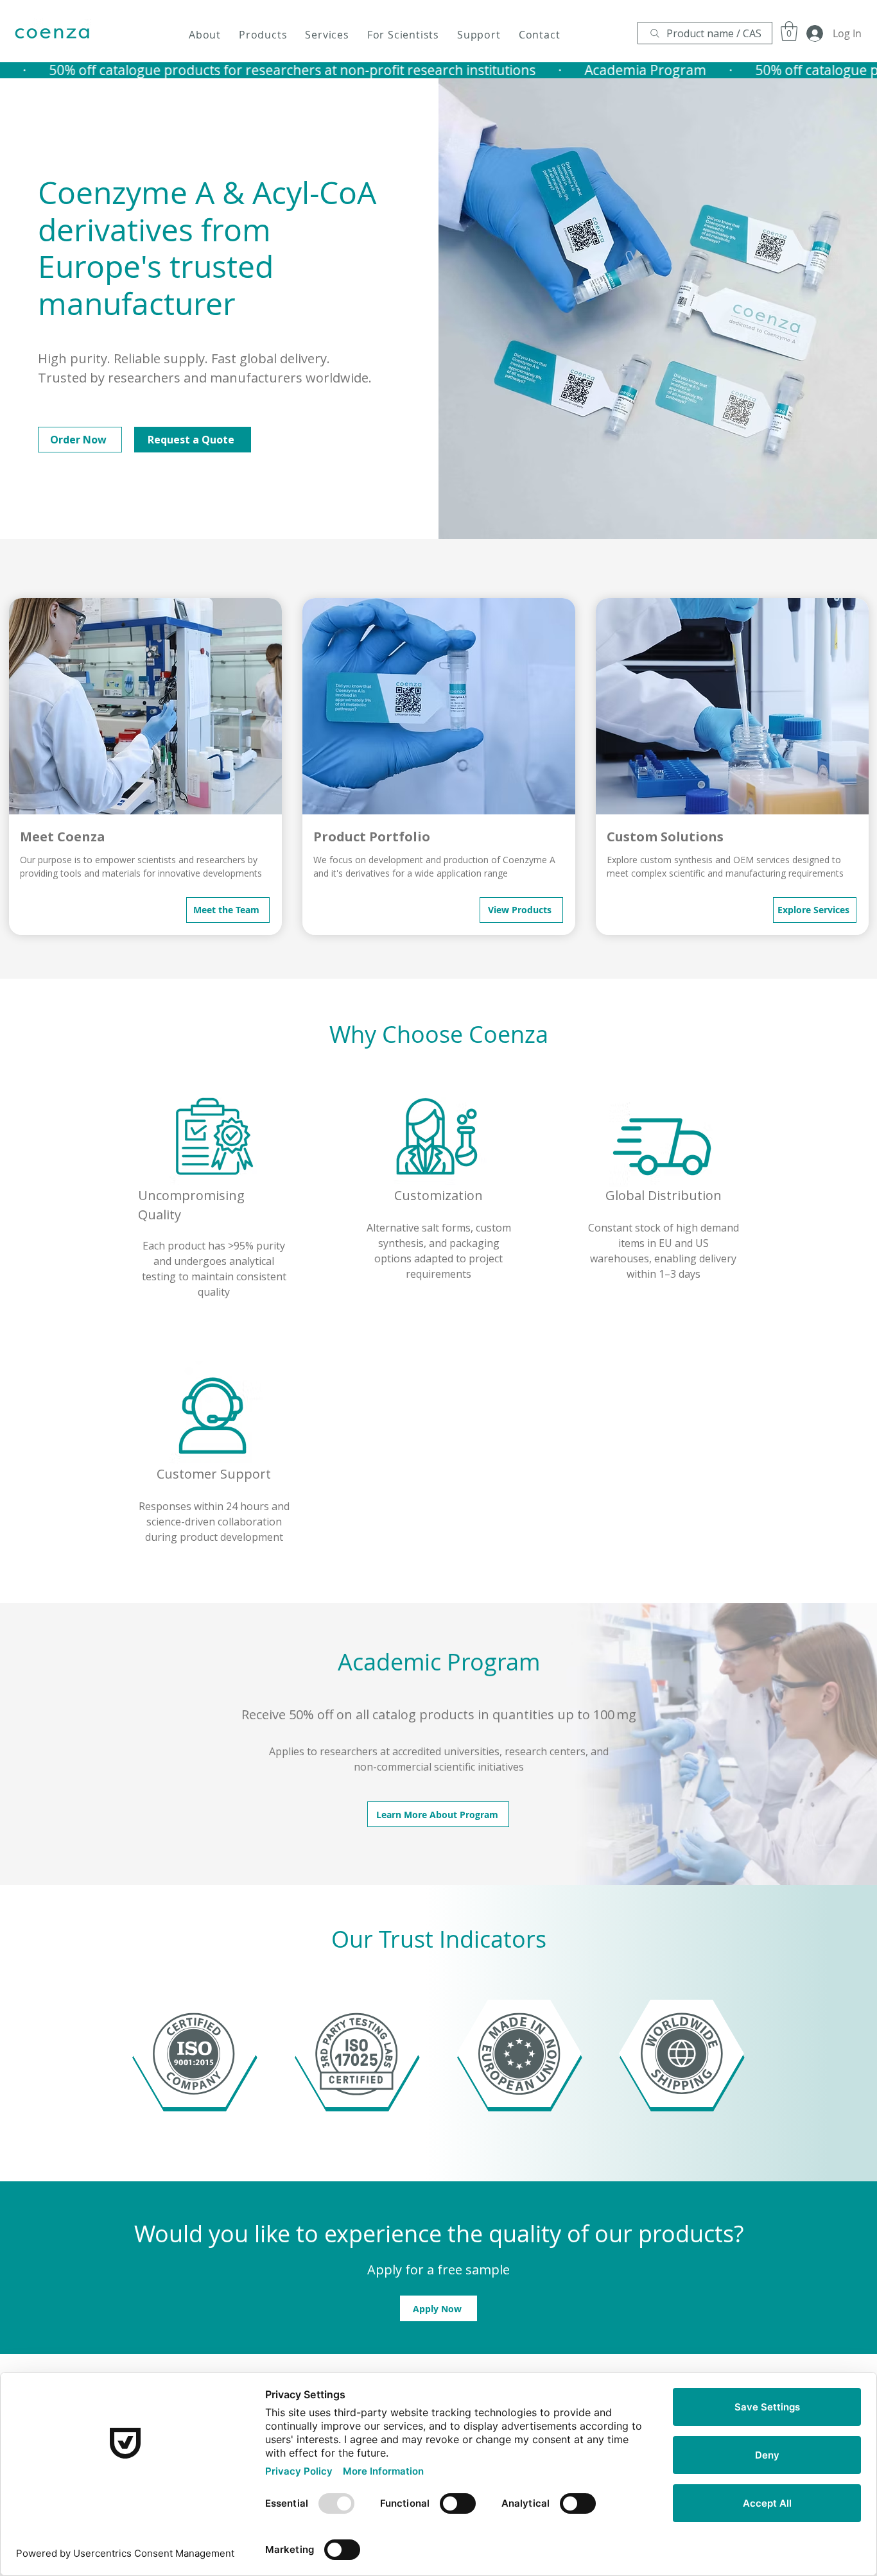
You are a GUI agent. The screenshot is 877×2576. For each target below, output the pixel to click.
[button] (205, 35)
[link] (789, 31)
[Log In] (810, 33)
